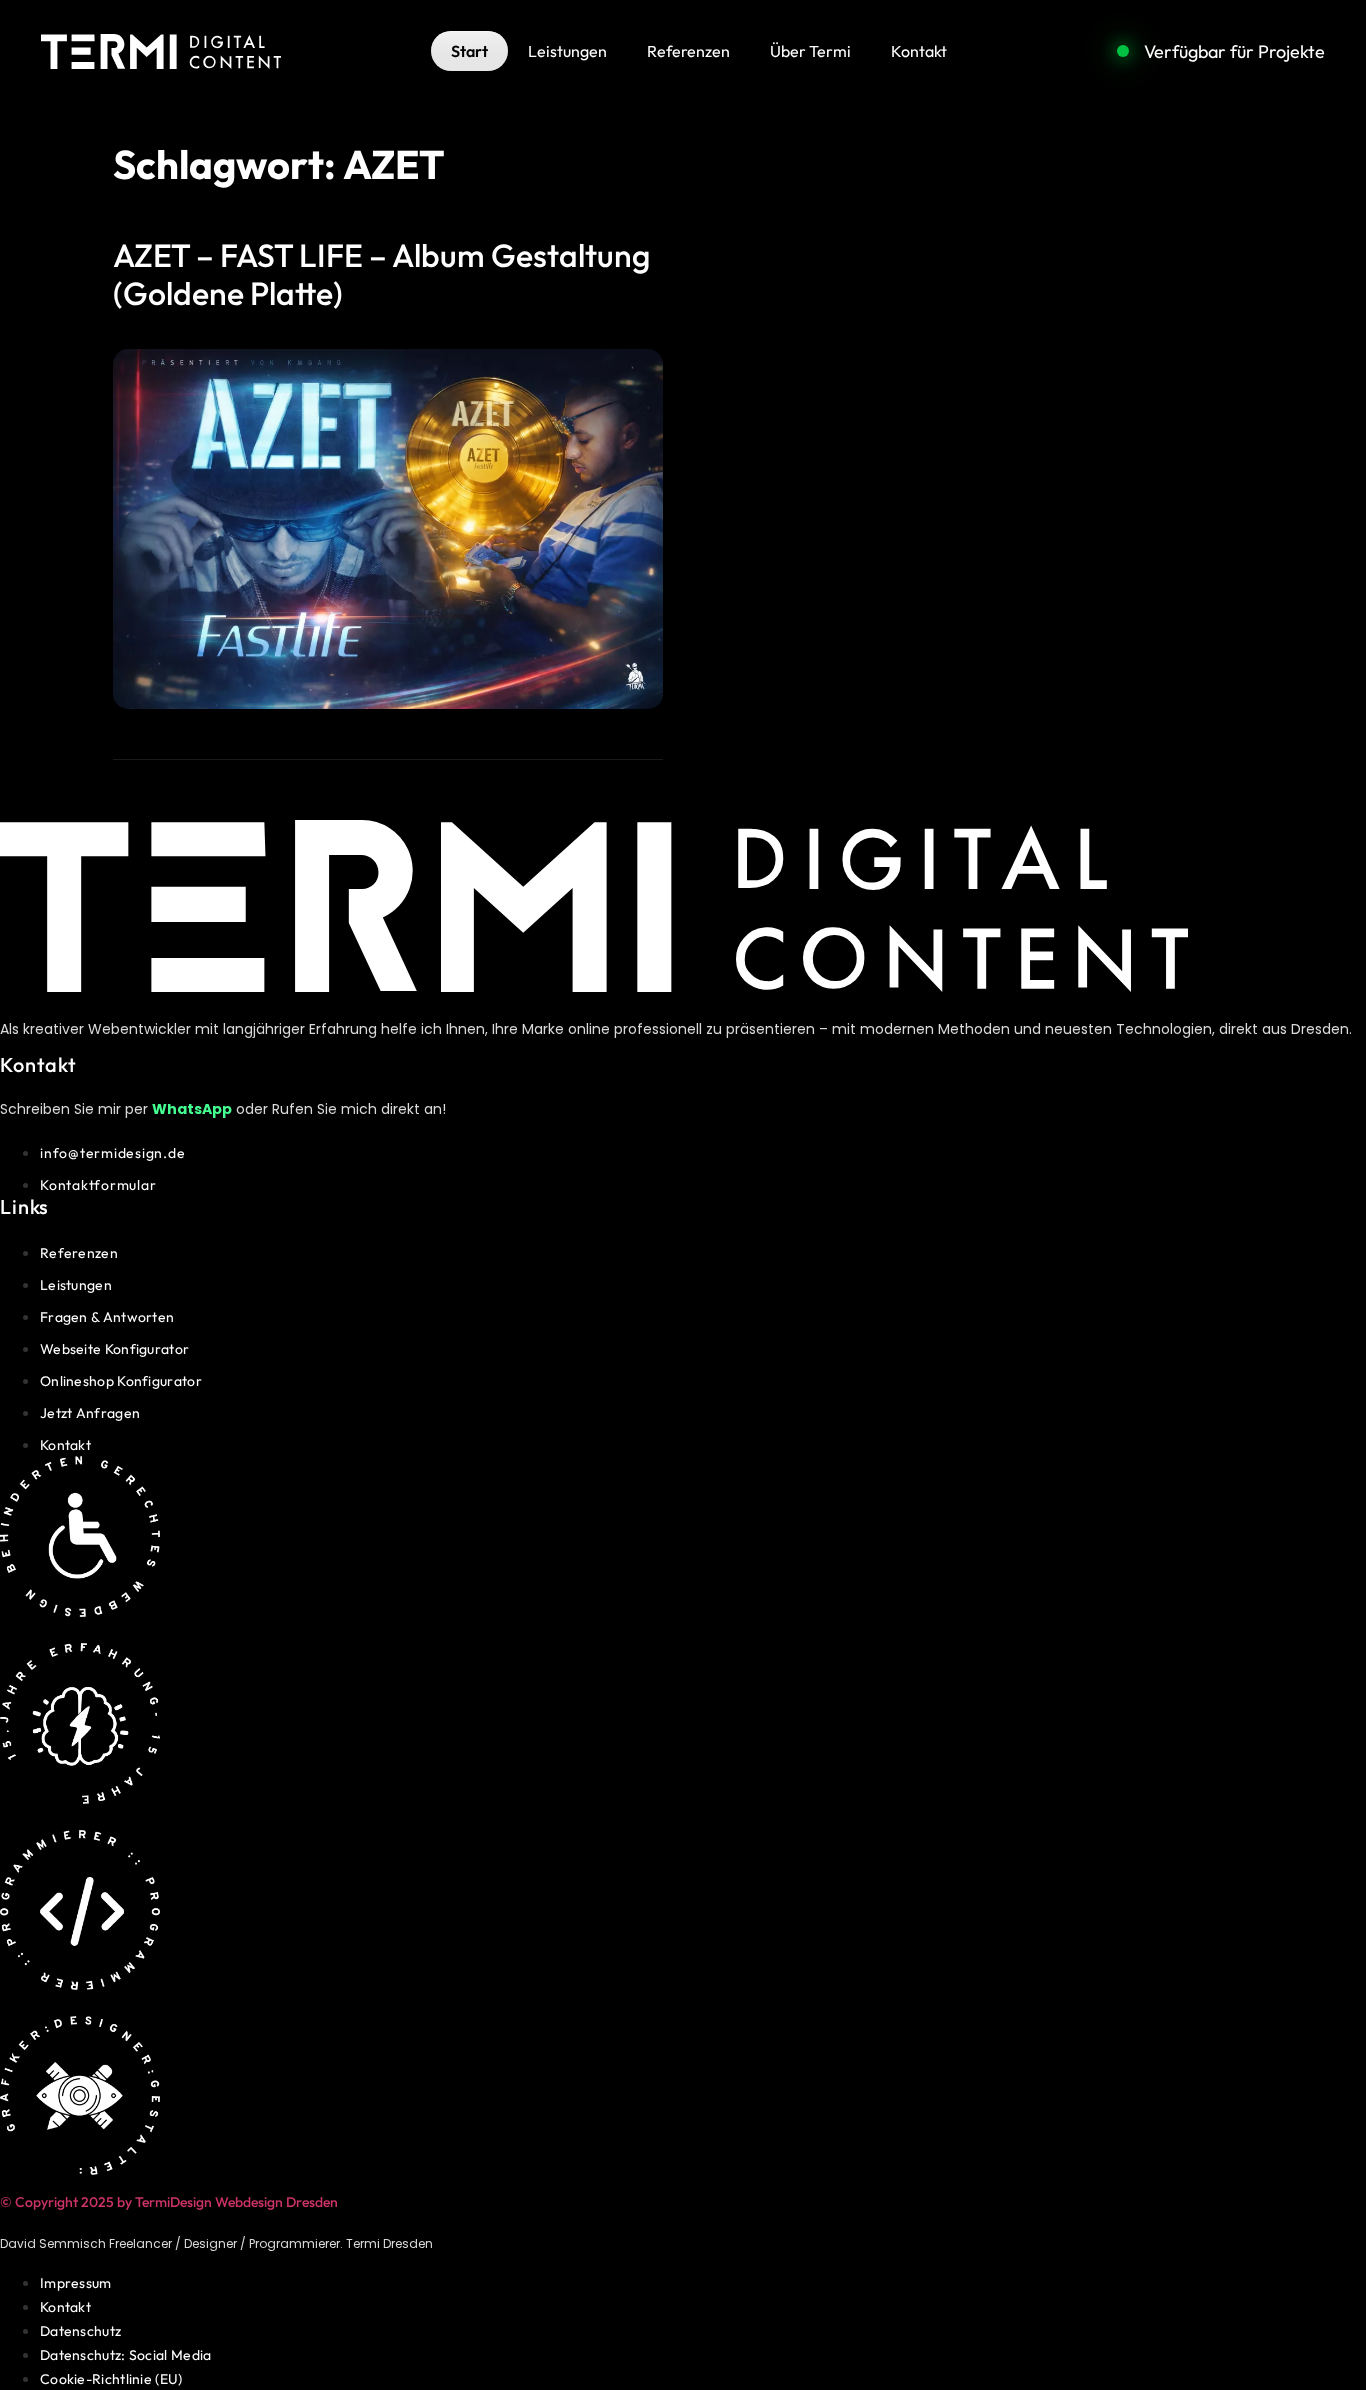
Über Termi (810, 51)
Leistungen (567, 51)
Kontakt (919, 51)
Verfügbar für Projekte (1234, 51)
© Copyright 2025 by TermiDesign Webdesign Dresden (169, 2202)
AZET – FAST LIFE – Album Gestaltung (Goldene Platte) (381, 274)
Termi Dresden (389, 2243)
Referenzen (688, 51)
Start (469, 51)
